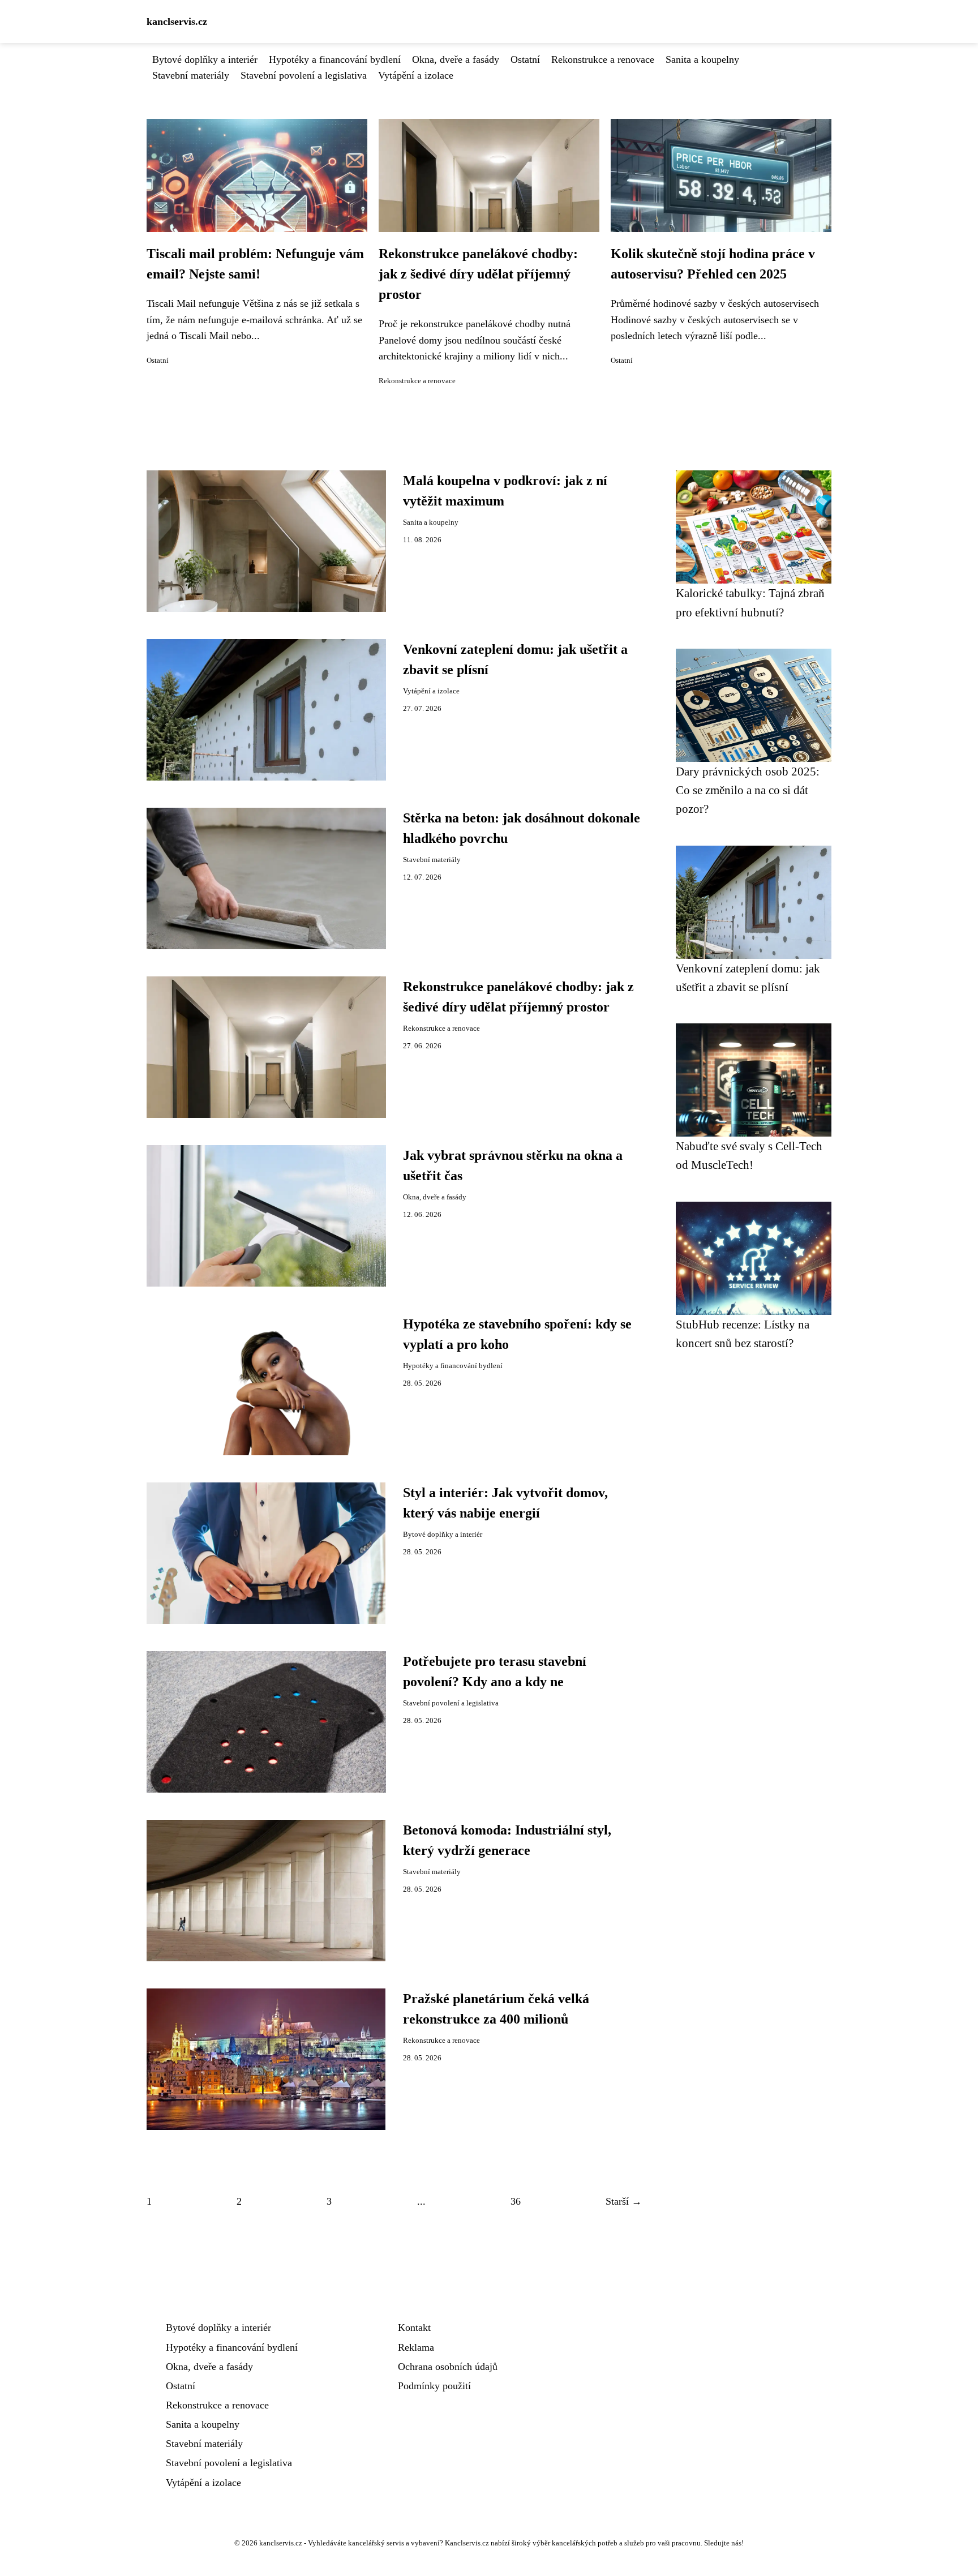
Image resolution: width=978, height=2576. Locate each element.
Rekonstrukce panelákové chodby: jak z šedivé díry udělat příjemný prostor (478, 274)
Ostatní (525, 59)
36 (516, 2201)
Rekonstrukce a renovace (603, 59)
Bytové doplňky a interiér (205, 59)
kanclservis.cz (177, 22)
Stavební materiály (191, 75)
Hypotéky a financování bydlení (335, 59)
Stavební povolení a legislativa (304, 75)
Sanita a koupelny (702, 59)
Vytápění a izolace (416, 75)
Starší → (624, 2201)
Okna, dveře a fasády (456, 59)
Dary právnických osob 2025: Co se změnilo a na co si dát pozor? (748, 790)
